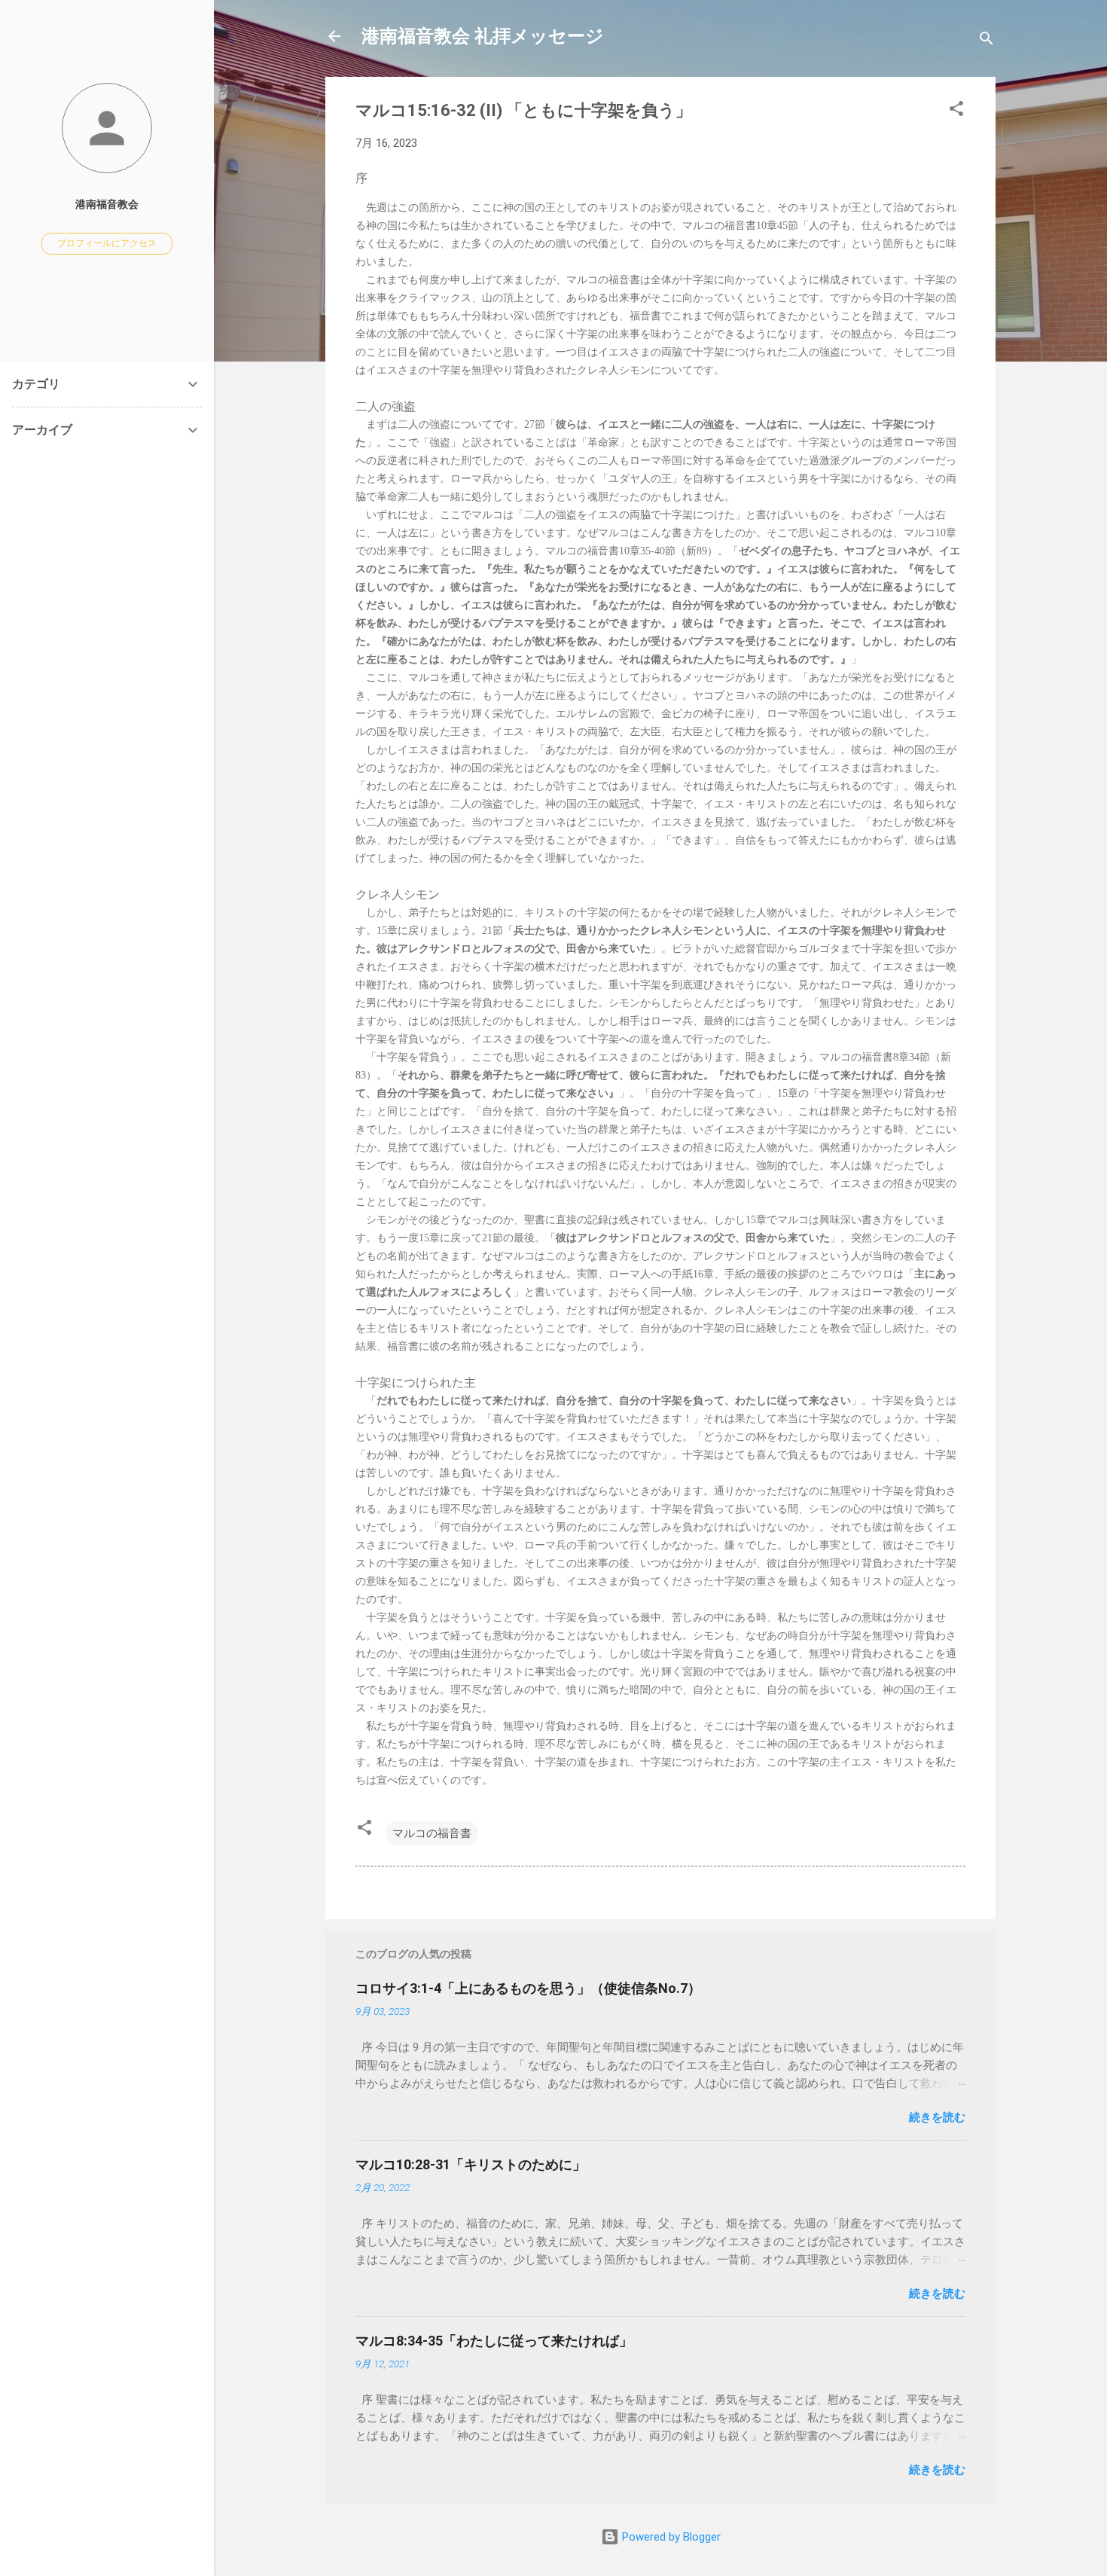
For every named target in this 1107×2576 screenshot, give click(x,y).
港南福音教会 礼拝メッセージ (483, 36)
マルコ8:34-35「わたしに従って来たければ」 (494, 2341)
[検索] (987, 41)
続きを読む (937, 2117)
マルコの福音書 (432, 1833)
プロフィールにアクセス (107, 243)
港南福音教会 (107, 204)
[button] (956, 111)
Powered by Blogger (670, 2537)
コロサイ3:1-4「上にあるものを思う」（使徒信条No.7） (528, 1988)
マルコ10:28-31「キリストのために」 (471, 2164)
